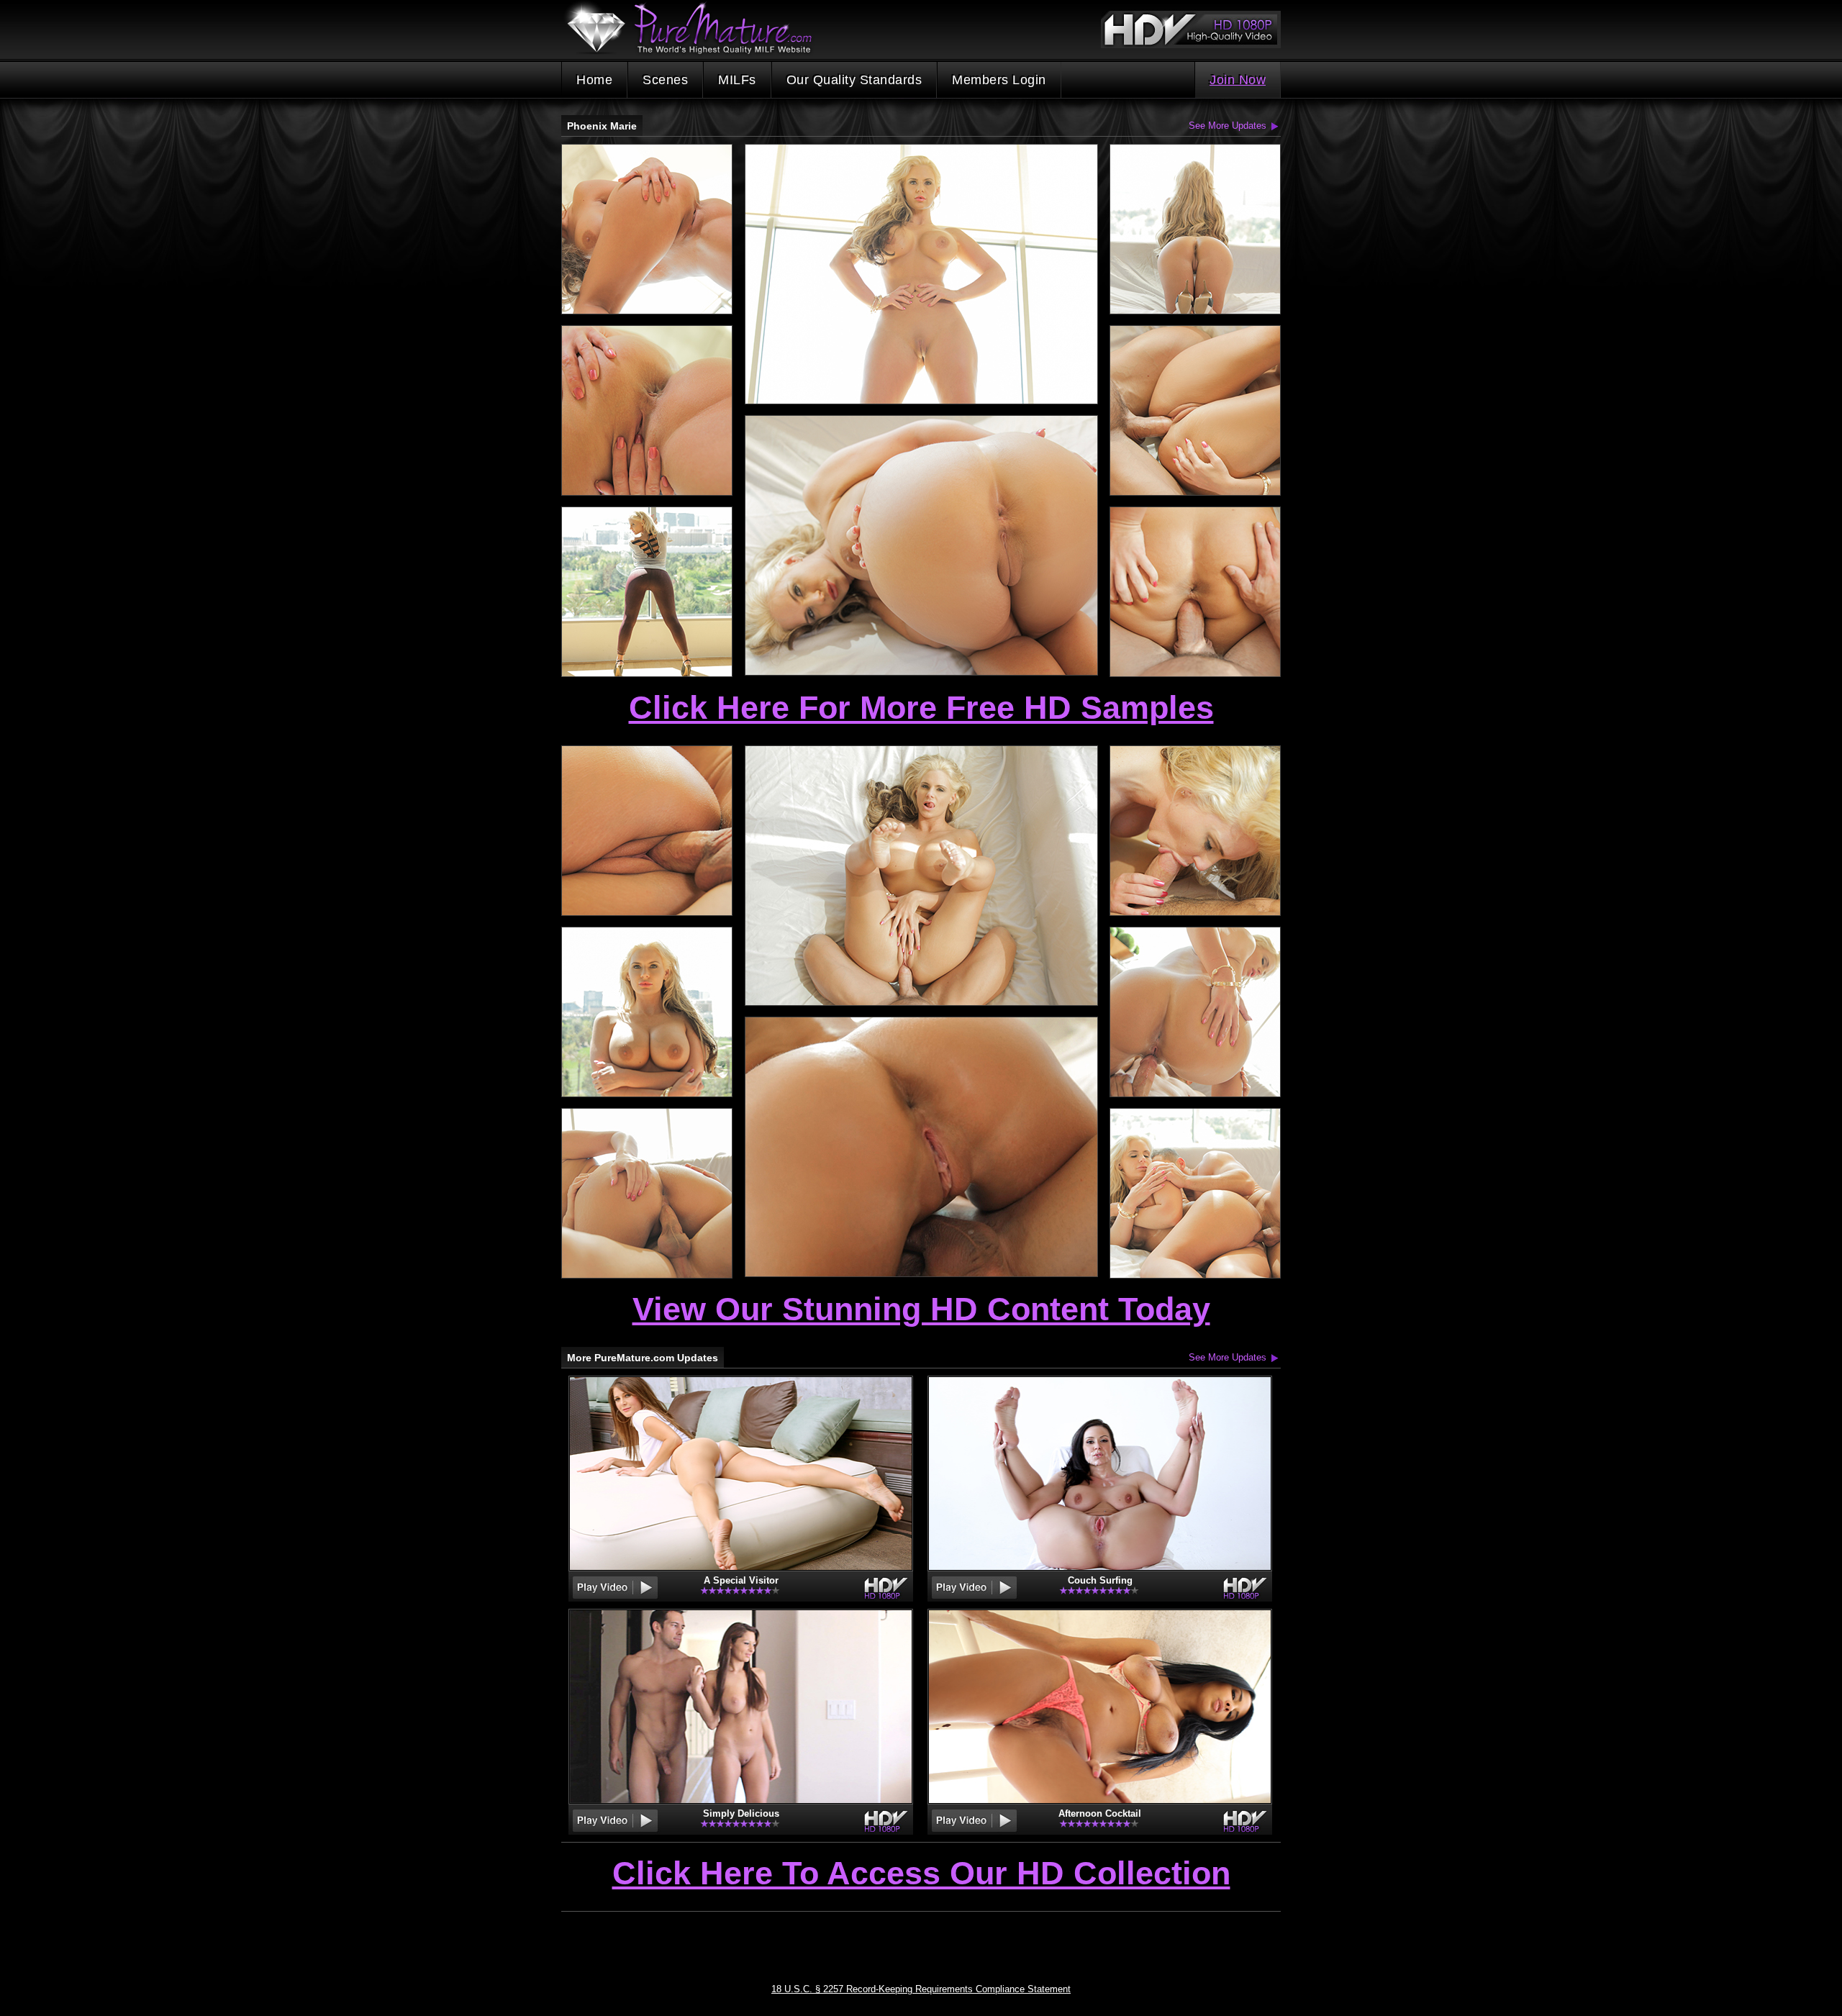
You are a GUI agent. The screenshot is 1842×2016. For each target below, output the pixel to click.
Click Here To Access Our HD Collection (921, 1874)
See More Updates (1228, 126)
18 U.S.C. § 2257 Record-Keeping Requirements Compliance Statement (921, 1989)
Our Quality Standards (854, 80)
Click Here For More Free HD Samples (921, 708)
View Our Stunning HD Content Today (921, 1309)
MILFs (737, 80)
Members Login (999, 80)
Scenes (665, 80)
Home (594, 80)
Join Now (1238, 80)
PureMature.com (697, 28)
